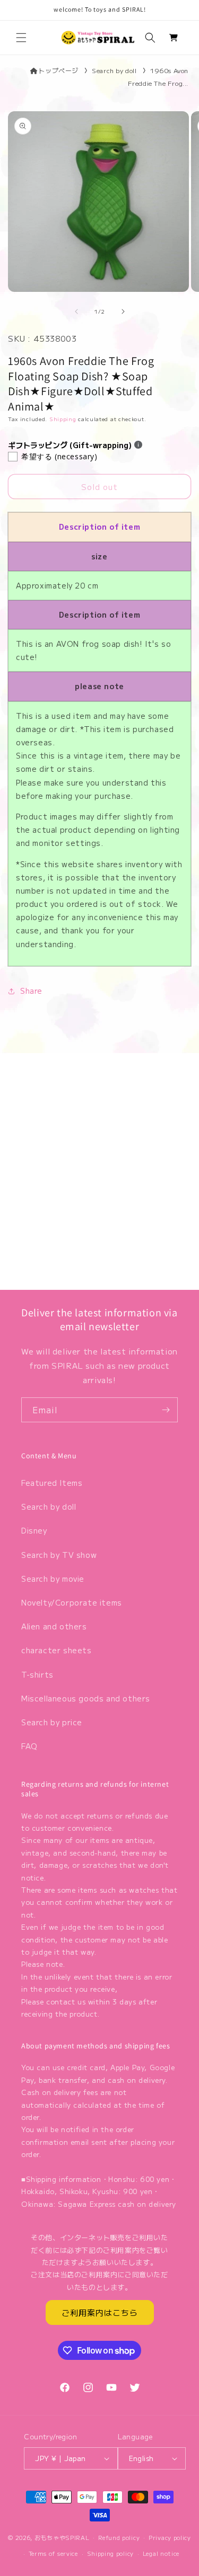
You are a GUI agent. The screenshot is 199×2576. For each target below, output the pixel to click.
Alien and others (54, 1626)
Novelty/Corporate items (72, 1602)
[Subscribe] (166, 1410)
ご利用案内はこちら (100, 2312)
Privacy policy (170, 2537)
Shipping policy (111, 2553)
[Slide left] (76, 311)
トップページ (58, 70)
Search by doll (114, 70)
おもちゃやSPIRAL (62, 2537)
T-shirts (37, 1674)
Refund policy (119, 2537)
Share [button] (31, 991)
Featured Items (52, 1483)
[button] (21, 38)
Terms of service (53, 2553)
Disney (34, 1530)
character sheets (57, 1650)
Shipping (63, 419)
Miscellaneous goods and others (86, 1698)
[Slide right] (123, 311)
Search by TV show (59, 1555)
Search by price (52, 1722)
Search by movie (53, 1579)
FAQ (29, 1746)
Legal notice (161, 2553)
